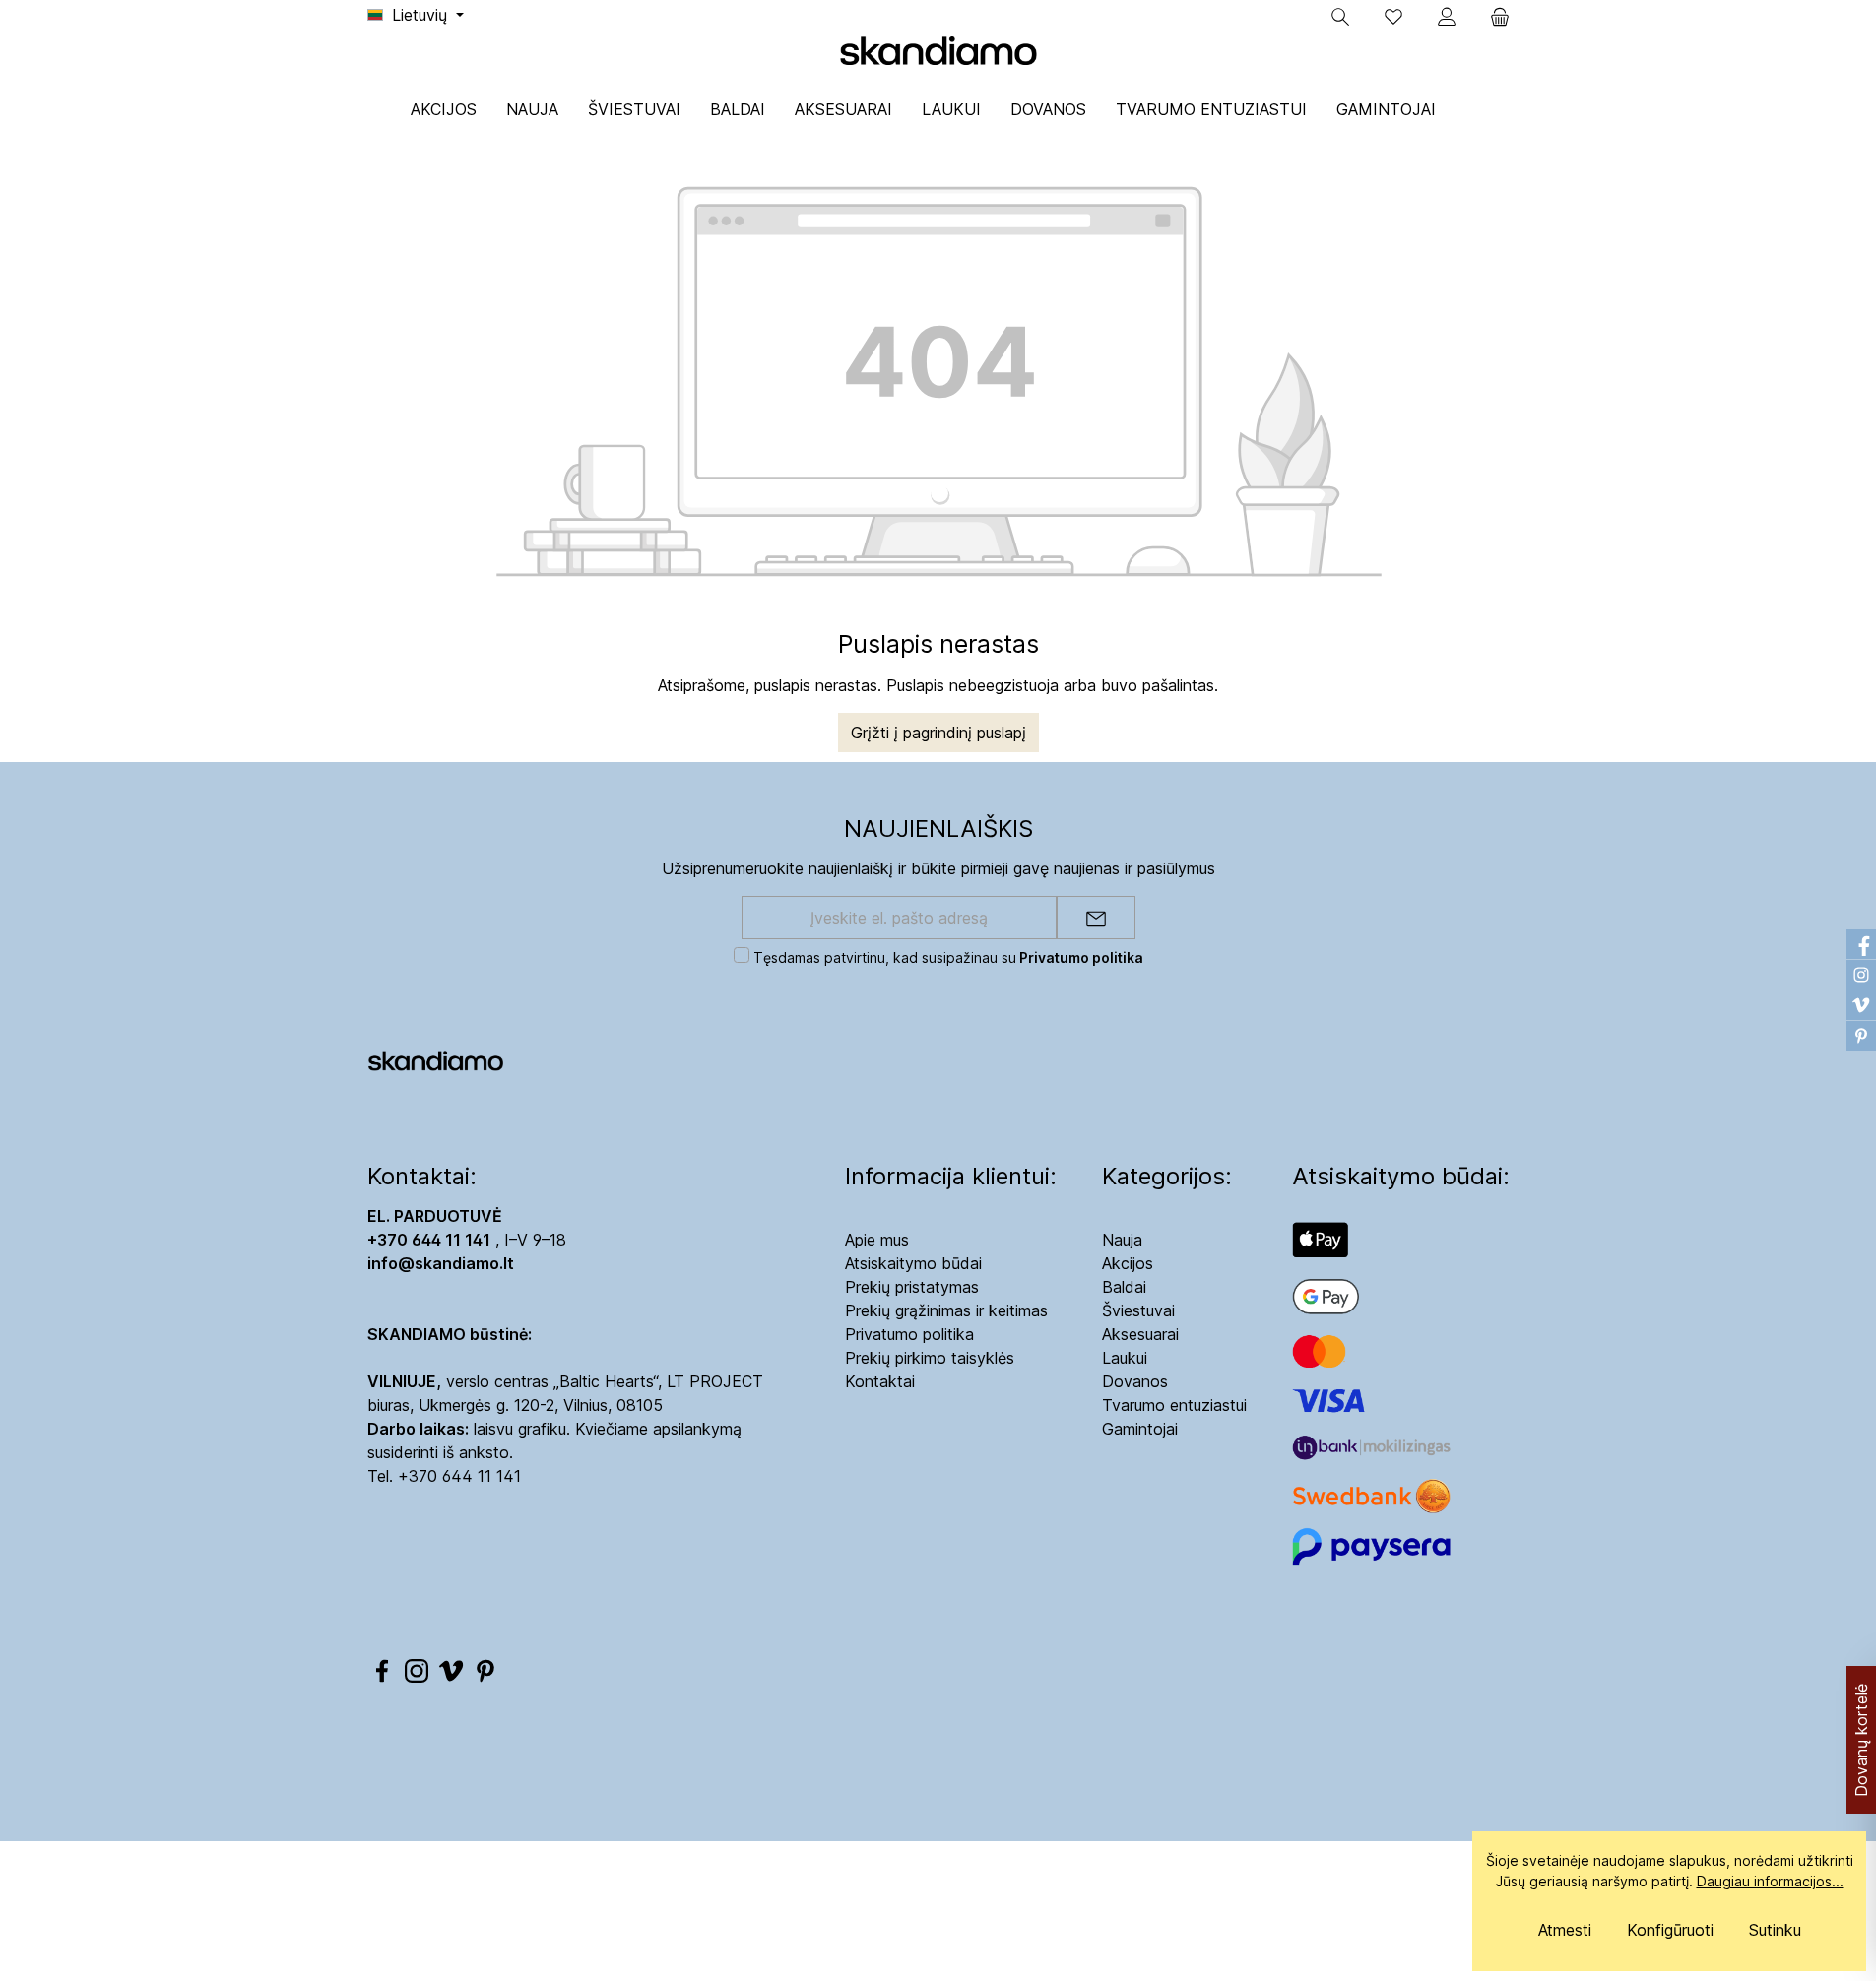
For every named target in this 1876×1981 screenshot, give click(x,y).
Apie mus (877, 1240)
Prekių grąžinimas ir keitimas (946, 1310)
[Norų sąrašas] (1393, 17)
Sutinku (1775, 1930)
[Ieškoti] (1340, 17)
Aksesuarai (1140, 1334)
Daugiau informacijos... (1770, 1881)
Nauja (1122, 1240)
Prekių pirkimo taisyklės (930, 1358)
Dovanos (1135, 1381)
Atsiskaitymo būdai (913, 1263)
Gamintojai (1140, 1429)
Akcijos (1128, 1263)
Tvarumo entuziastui (1174, 1405)
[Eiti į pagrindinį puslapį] (938, 50)
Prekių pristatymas (912, 1287)
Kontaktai (880, 1381)
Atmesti (1565, 1930)
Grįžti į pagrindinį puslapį (938, 733)
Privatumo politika (909, 1334)
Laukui (1125, 1358)
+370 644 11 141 (459, 1476)
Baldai (1124, 1287)
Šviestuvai (1138, 1310)
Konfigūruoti (1670, 1930)
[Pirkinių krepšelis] (1494, 17)
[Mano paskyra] (1447, 17)
